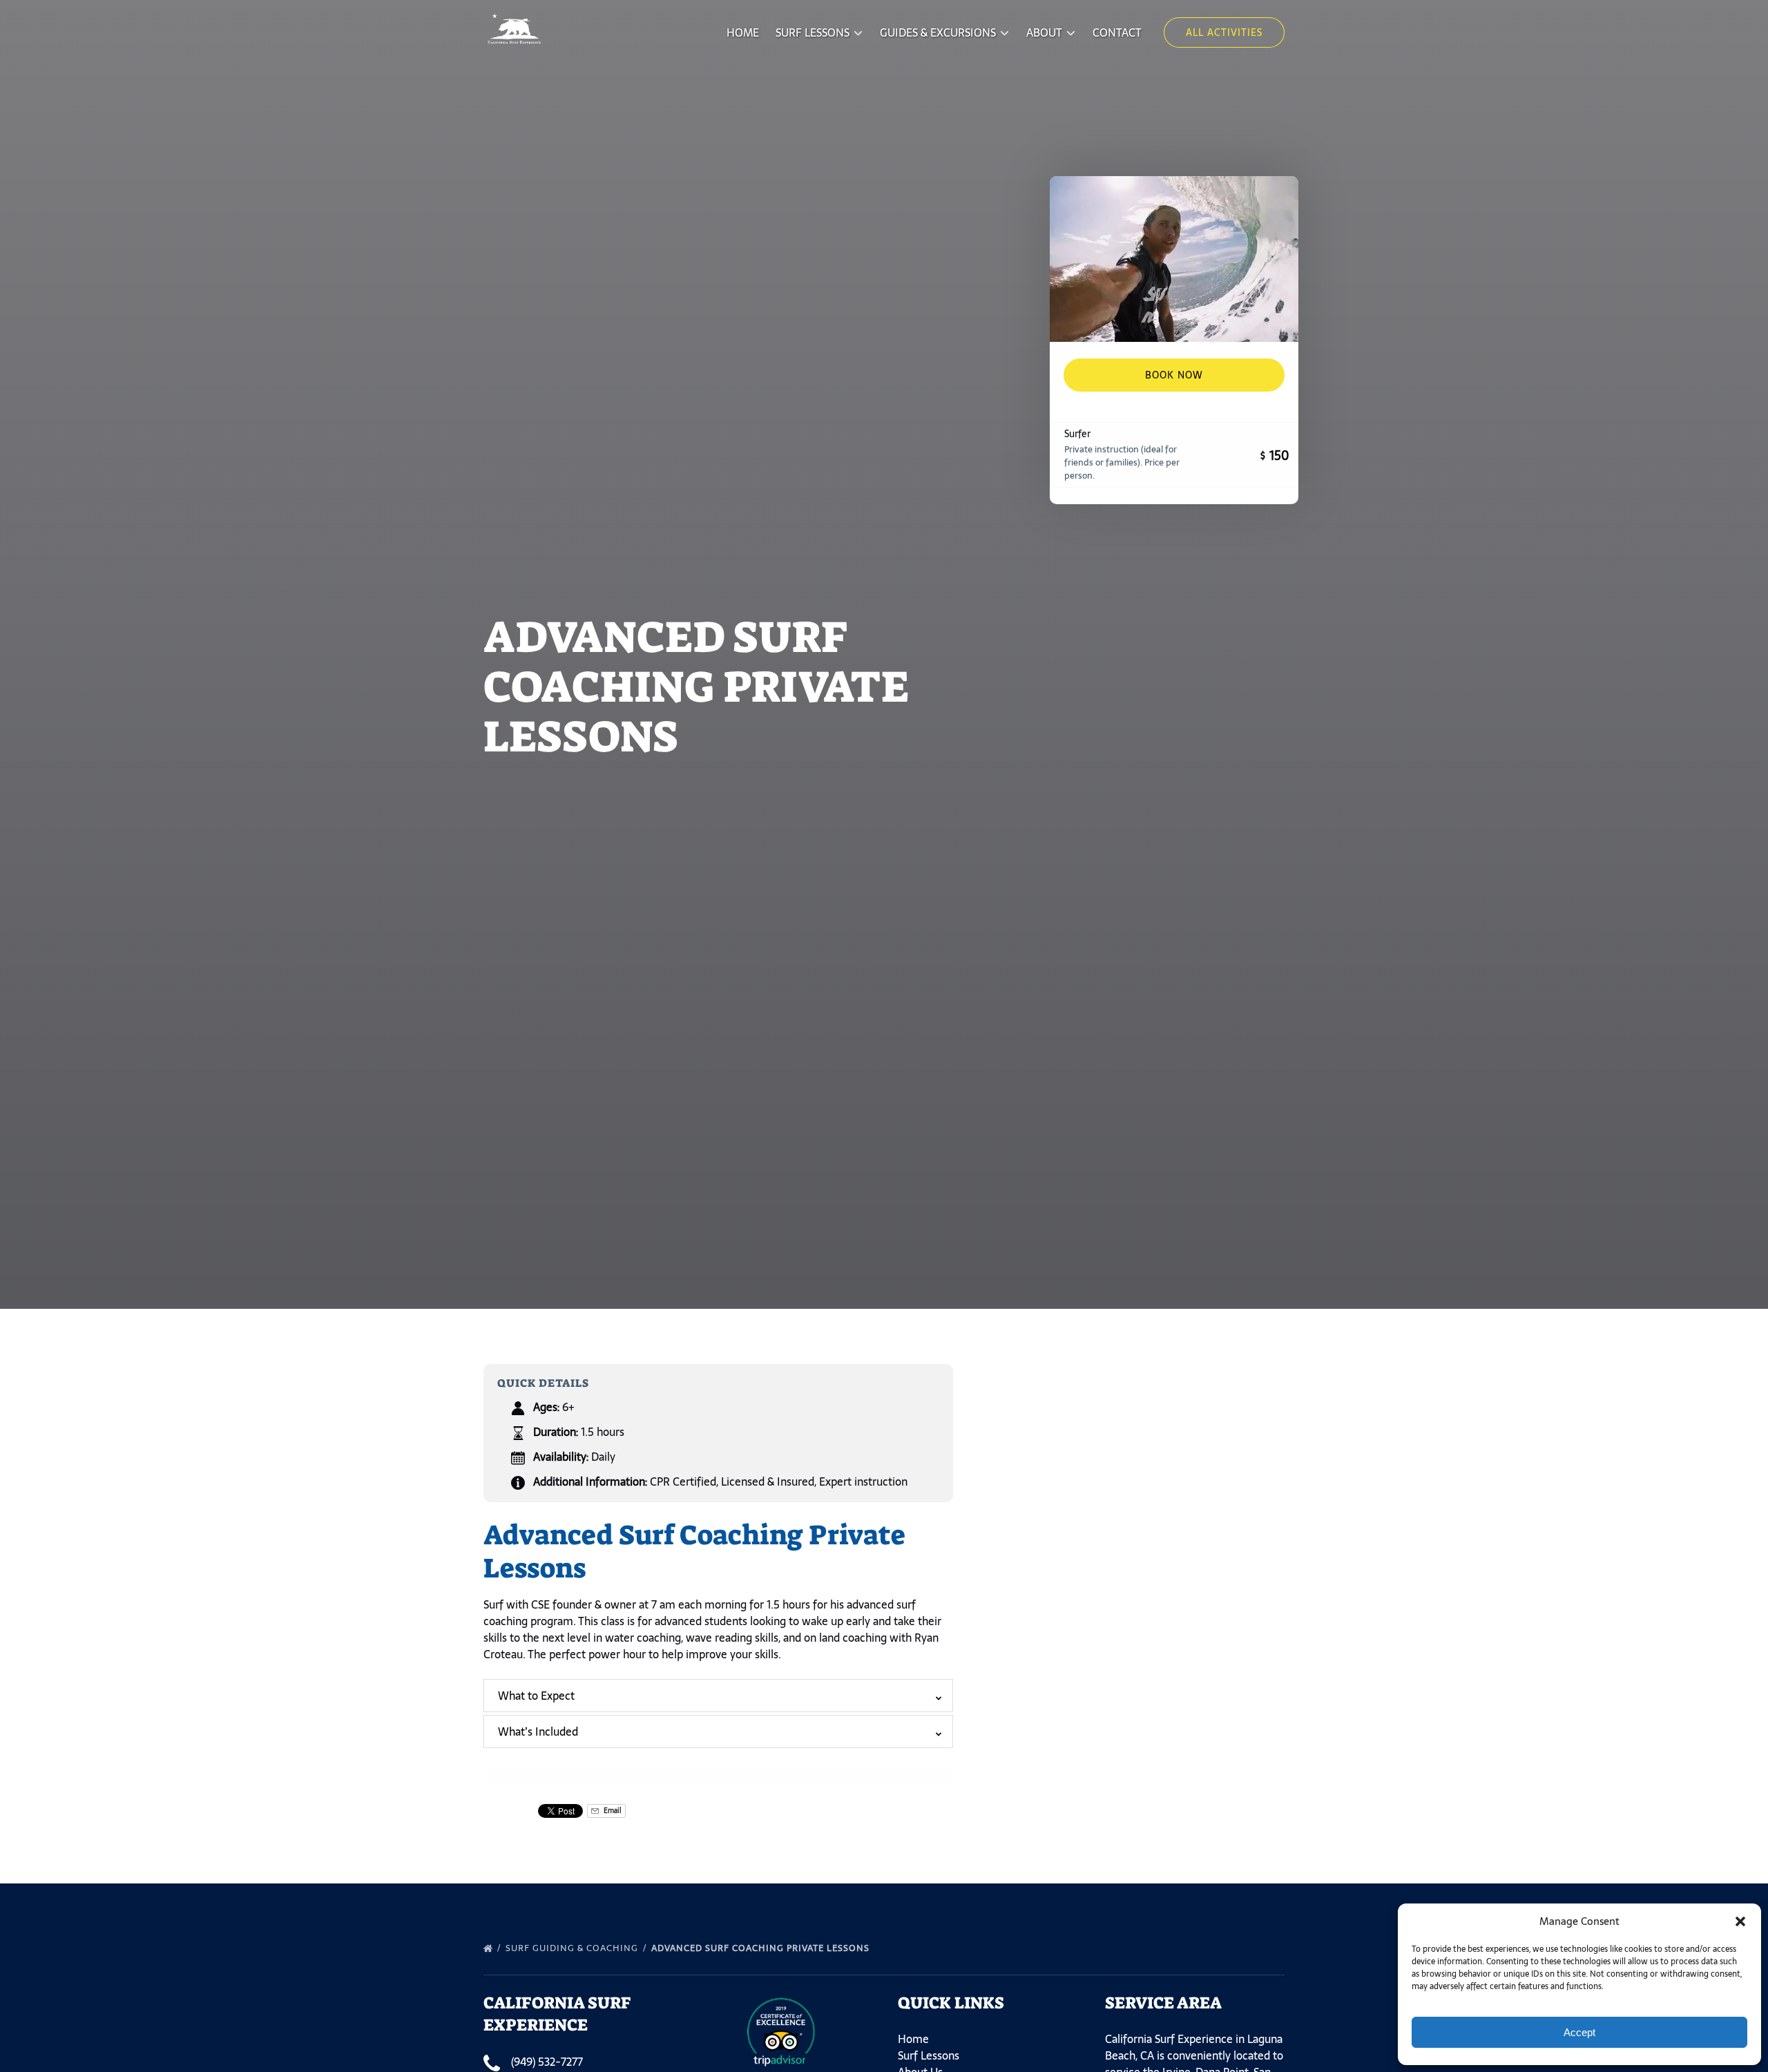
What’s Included (538, 1732)
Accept (1579, 2032)
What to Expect (536, 1696)
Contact (1117, 32)
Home (743, 32)
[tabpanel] (1174, 259)
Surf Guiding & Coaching (573, 1948)
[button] (1740, 1921)
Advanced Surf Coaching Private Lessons (762, 1948)
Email (612, 1811)
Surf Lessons (929, 2055)
